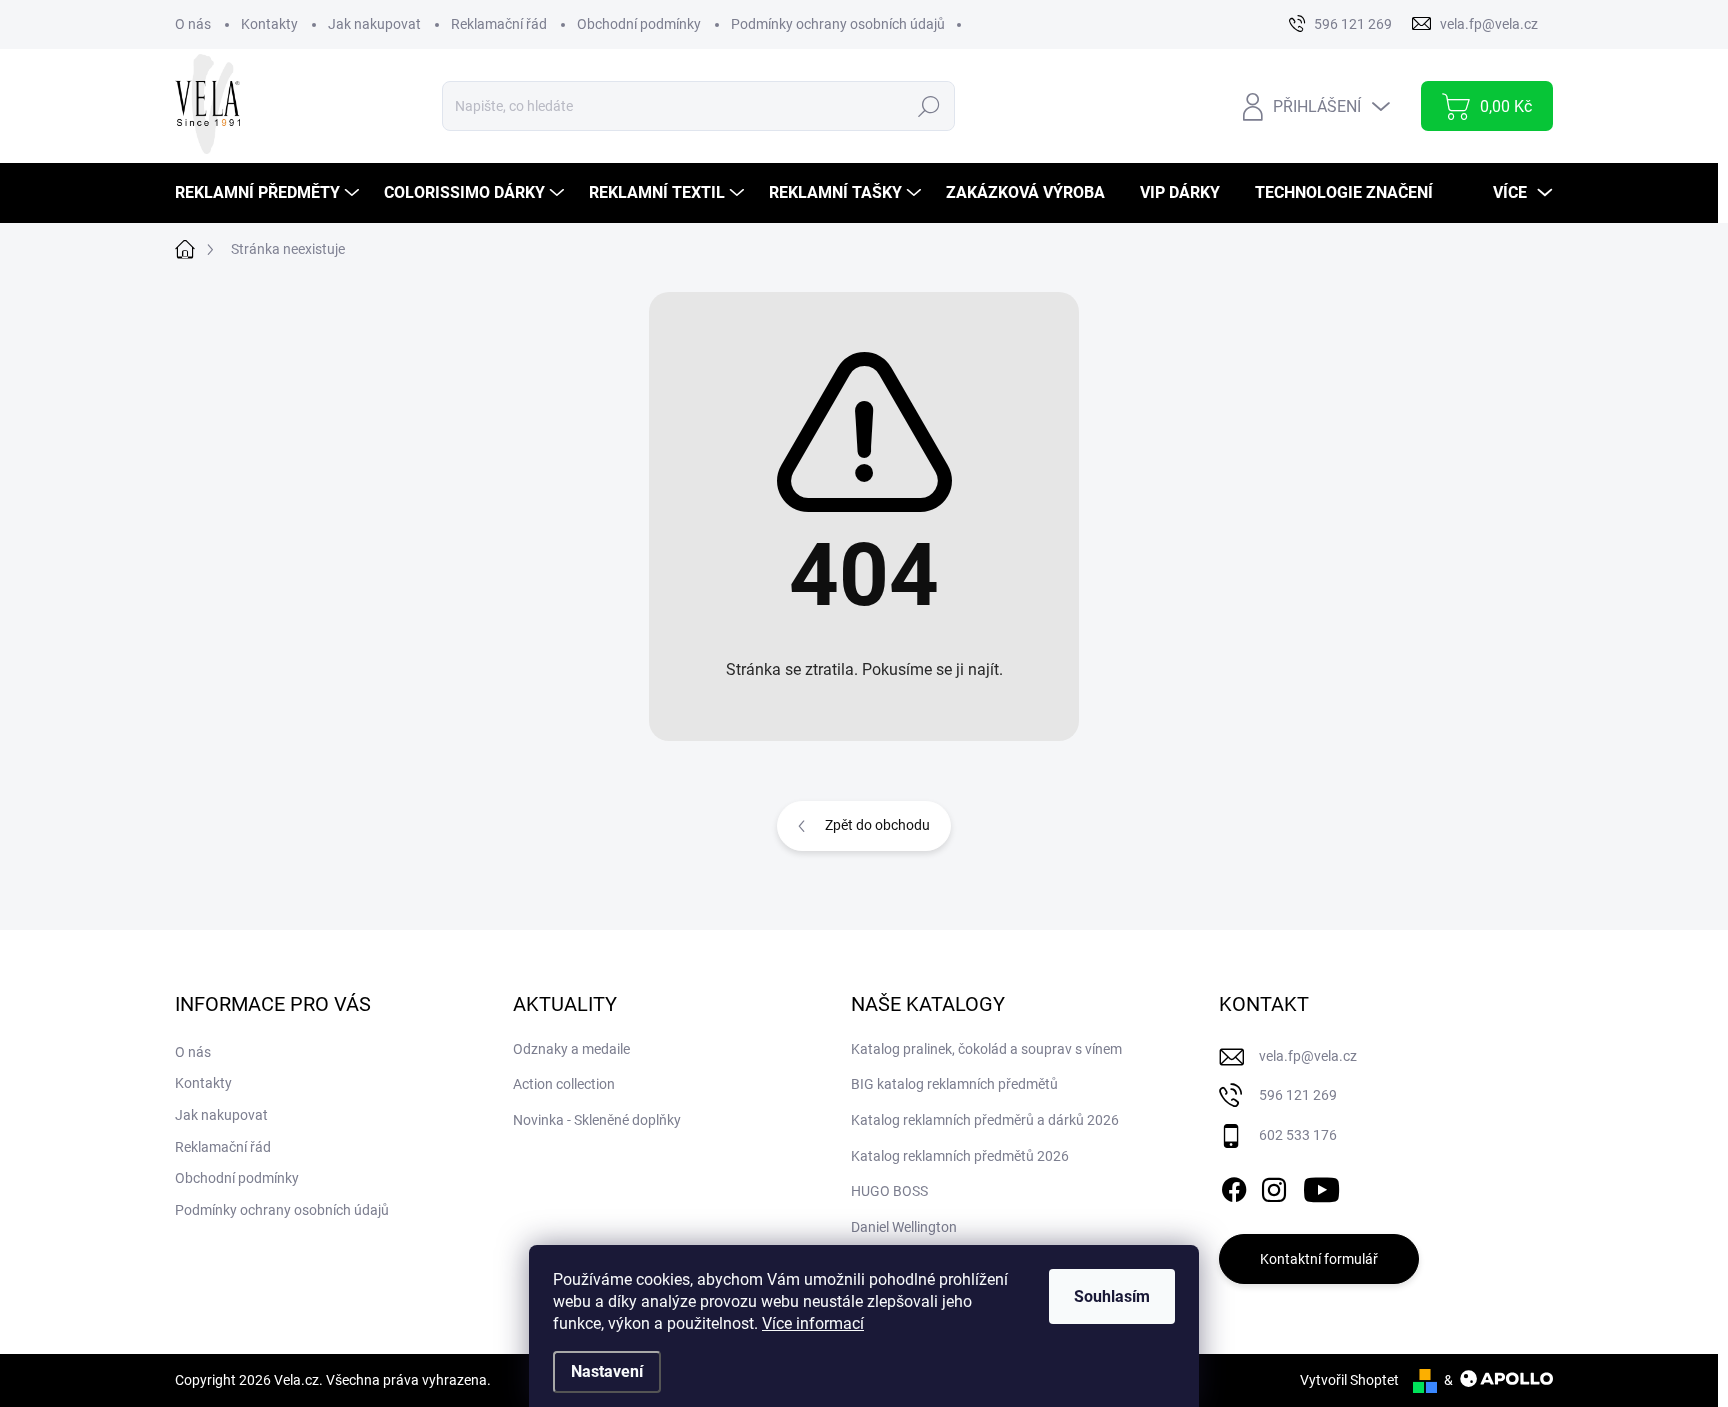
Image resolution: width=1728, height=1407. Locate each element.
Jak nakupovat (374, 24)
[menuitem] (269, 193)
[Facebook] (1234, 1186)
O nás (193, 24)
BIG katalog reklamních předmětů (954, 1084)
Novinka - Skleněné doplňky (597, 1120)
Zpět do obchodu (877, 825)
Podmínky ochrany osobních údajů (838, 24)
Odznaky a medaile (571, 1049)
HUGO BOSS (889, 1191)
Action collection (564, 1084)
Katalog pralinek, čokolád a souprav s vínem (986, 1049)
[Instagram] (1274, 1186)
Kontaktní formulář (1319, 1259)
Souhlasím (1112, 1296)
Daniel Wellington (904, 1227)
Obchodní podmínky (639, 24)
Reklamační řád (499, 24)
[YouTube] (1321, 1186)
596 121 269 (1298, 1095)
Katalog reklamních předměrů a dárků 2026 (985, 1120)
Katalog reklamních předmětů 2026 (960, 1156)
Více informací (813, 1323)
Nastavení (607, 1371)
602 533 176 (1298, 1135)
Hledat (928, 106)
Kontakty (269, 24)
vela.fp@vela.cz (1308, 1056)
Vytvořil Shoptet (1349, 1380)
